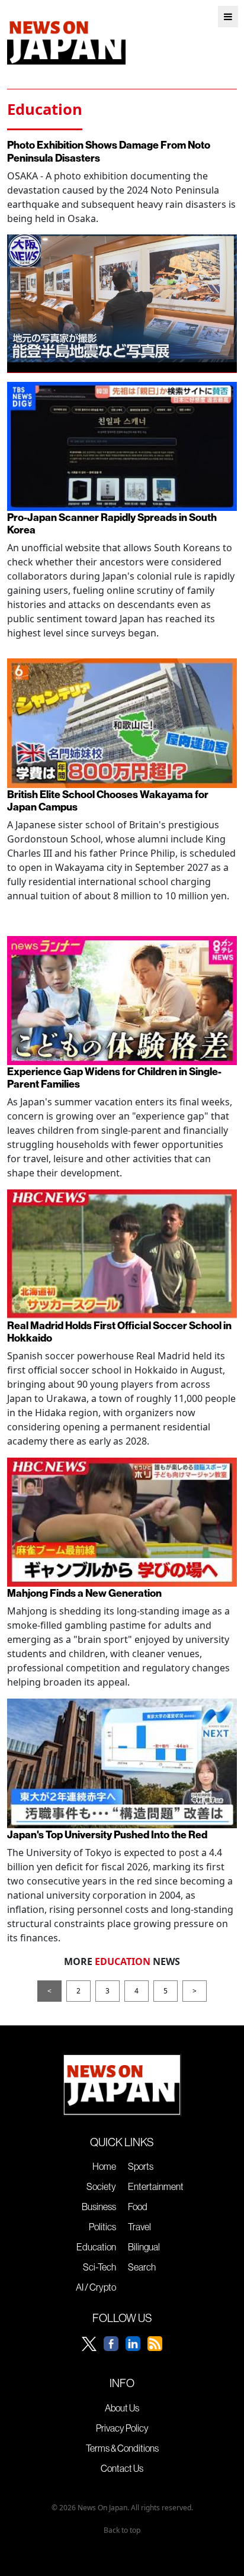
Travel (139, 2227)
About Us (122, 2408)
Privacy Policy (122, 2428)
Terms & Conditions (122, 2448)
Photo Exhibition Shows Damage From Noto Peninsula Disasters (109, 151)
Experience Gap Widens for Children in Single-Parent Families (114, 1078)
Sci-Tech (99, 2267)
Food (138, 2207)
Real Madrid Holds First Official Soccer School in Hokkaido (119, 1332)
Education (96, 2247)
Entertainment (156, 2186)
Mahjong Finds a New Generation (84, 1593)
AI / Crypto (96, 2287)
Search (142, 2267)
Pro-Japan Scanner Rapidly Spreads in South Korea (112, 523)
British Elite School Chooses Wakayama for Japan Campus (108, 800)
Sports (141, 2166)
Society (101, 2186)
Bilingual (144, 2247)
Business (99, 2207)
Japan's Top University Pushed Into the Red (107, 1834)
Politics (102, 2227)
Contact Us (122, 2468)
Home (104, 2166)
